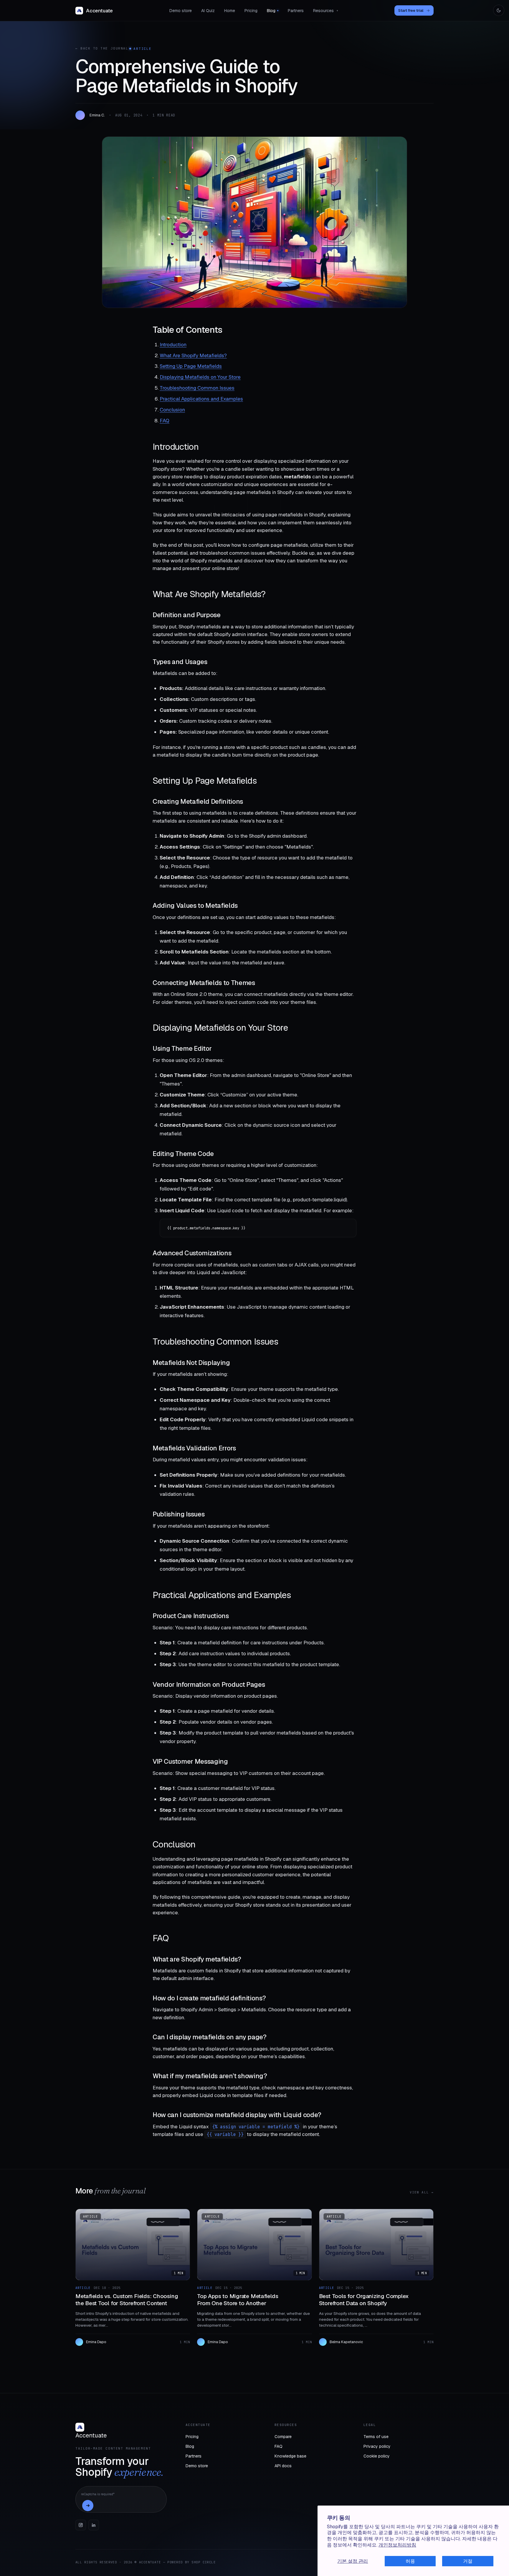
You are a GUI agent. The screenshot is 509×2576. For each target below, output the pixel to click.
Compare (283, 2437)
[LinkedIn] (94, 2525)
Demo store (181, 11)
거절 (468, 2561)
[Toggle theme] (499, 10)
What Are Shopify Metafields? (193, 355)
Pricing (251, 11)
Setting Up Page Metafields (191, 366)
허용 (410, 2561)
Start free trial (414, 10)
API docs (283, 2466)
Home (230, 11)
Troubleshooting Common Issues (197, 388)
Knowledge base (290, 2456)
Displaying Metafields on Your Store (200, 377)
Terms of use (376, 2437)
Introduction (173, 345)
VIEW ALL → (422, 2192)
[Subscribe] (88, 2506)
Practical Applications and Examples (201, 399)
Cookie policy (377, 2456)
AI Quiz (208, 11)
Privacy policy (377, 2446)
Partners (296, 11)
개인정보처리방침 (397, 2545)
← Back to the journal (102, 48)
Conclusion (172, 410)
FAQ (165, 421)
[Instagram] (81, 2525)
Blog (271, 11)
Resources (326, 11)
